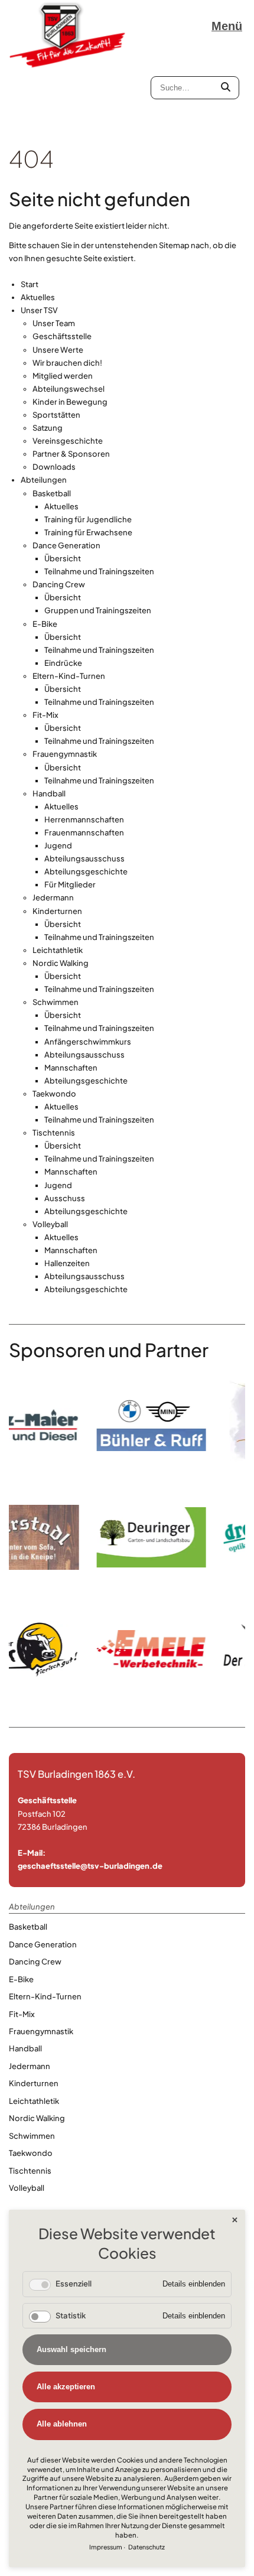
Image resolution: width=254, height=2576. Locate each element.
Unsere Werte (58, 350)
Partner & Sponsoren (71, 454)
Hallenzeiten (67, 1263)
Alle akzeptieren (66, 2387)
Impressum (106, 2547)
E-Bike (45, 624)
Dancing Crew (59, 584)
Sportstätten (56, 415)
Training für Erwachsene (88, 532)
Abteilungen (44, 480)
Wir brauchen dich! (67, 363)
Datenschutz (146, 2547)
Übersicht (63, 558)
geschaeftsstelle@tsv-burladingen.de (90, 1866)
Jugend (58, 845)
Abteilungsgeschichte (86, 871)
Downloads (54, 467)
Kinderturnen (57, 911)
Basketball (52, 493)
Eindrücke (63, 663)
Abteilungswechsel (69, 389)
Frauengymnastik (65, 754)
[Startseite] (68, 35)
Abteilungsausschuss (84, 858)
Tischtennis (54, 1133)
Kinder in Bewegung (70, 402)
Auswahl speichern (71, 2349)
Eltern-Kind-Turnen (69, 676)
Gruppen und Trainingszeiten (98, 610)
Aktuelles (38, 297)
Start (30, 284)
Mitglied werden (63, 376)
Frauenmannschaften (84, 832)
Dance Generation (66, 545)
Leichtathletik (58, 950)
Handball (49, 793)
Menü (227, 26)
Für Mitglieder (70, 884)
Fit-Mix (45, 715)
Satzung (48, 428)
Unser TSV (39, 310)
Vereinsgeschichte (68, 441)
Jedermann (53, 897)
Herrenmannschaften (84, 819)
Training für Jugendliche (88, 519)
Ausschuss (65, 1198)
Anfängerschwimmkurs (88, 1042)
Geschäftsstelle (62, 336)
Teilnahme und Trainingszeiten (99, 571)
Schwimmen (56, 1002)
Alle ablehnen (62, 2424)
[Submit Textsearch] (226, 88)
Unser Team (54, 323)
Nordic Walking (61, 963)
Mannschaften (71, 1068)
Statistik (71, 2315)
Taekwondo (54, 1094)
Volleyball (50, 1224)
